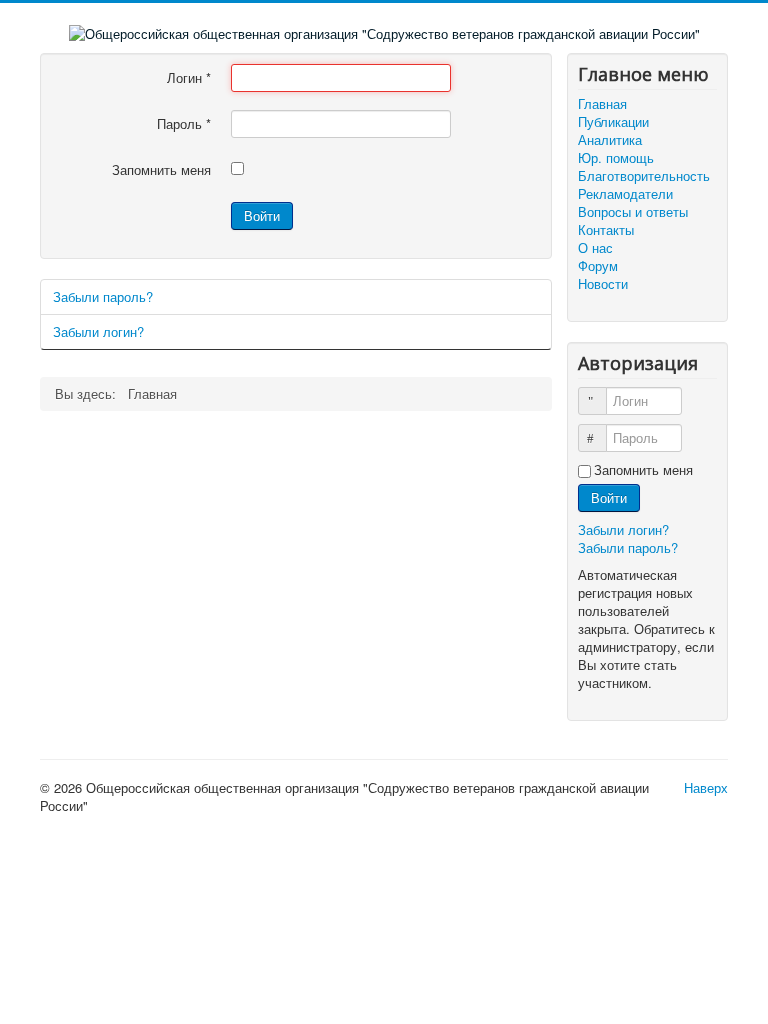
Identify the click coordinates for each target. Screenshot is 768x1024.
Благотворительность (644, 176)
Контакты (606, 230)
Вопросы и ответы (633, 212)
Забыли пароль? (103, 296)
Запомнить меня (161, 170)
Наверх (706, 787)
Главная (602, 104)
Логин (189, 78)
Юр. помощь (616, 158)
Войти (262, 215)
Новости (603, 284)
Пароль (184, 124)
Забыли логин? (98, 331)
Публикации (613, 122)
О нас (595, 248)
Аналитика (610, 140)
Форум (598, 266)
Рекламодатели (625, 194)
